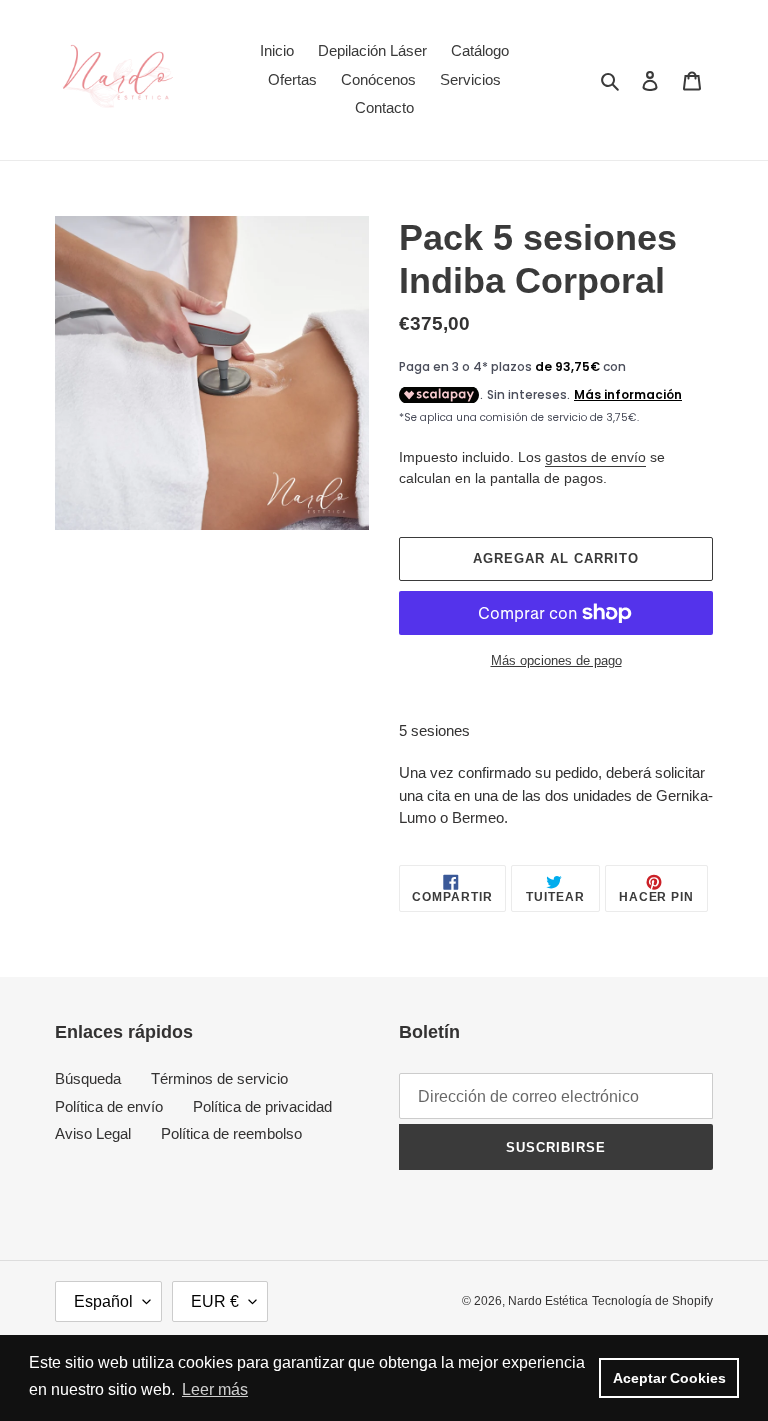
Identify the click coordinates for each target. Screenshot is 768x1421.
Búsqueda (88, 1078)
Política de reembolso (231, 1133)
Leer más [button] (215, 1389)
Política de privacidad (262, 1106)
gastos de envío (595, 457)
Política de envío (109, 1106)
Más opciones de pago (556, 660)
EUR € (215, 1301)
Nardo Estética (548, 1301)
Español (103, 1301)
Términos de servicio (219, 1078)
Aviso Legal (93, 1133)
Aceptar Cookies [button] (669, 1378)
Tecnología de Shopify (652, 1301)
